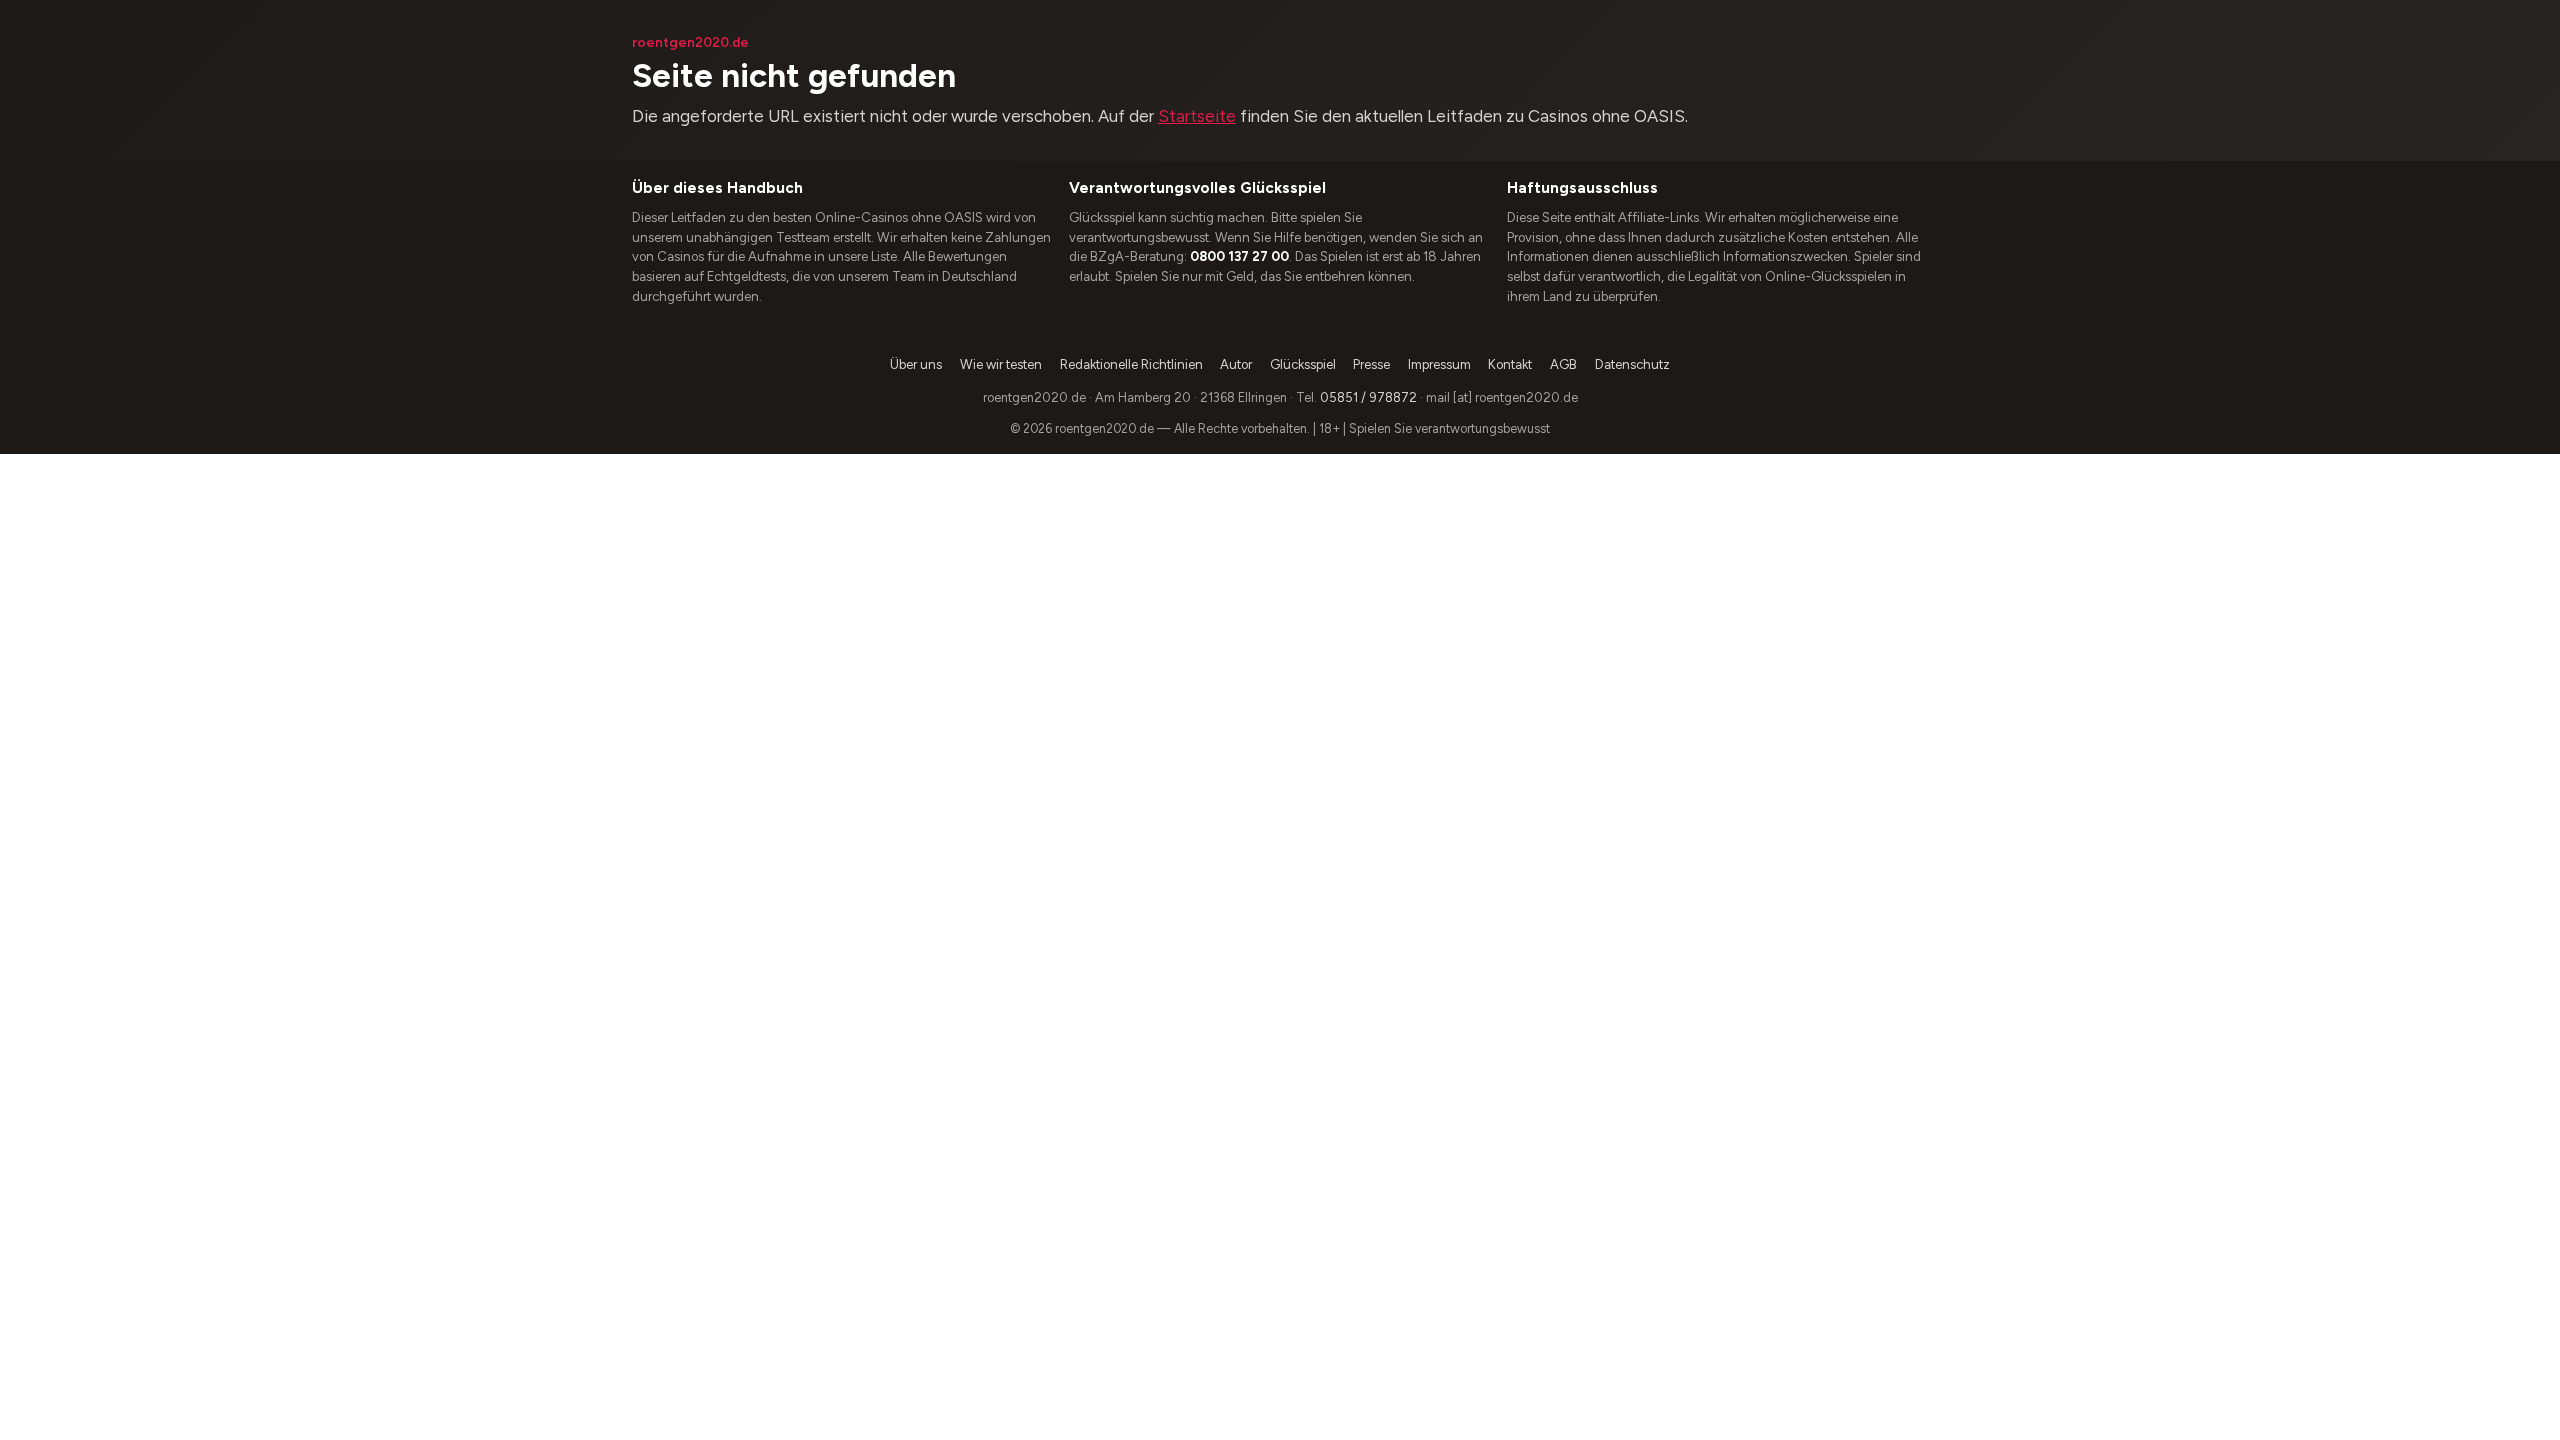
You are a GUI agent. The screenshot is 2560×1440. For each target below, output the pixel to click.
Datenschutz (1632, 364)
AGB (1563, 364)
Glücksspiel (1303, 364)
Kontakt (1510, 364)
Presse (1371, 364)
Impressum (1439, 364)
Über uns (916, 364)
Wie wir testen (1001, 364)
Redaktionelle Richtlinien (1131, 364)
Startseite (1197, 116)
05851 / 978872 (1368, 397)
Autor (1236, 364)
